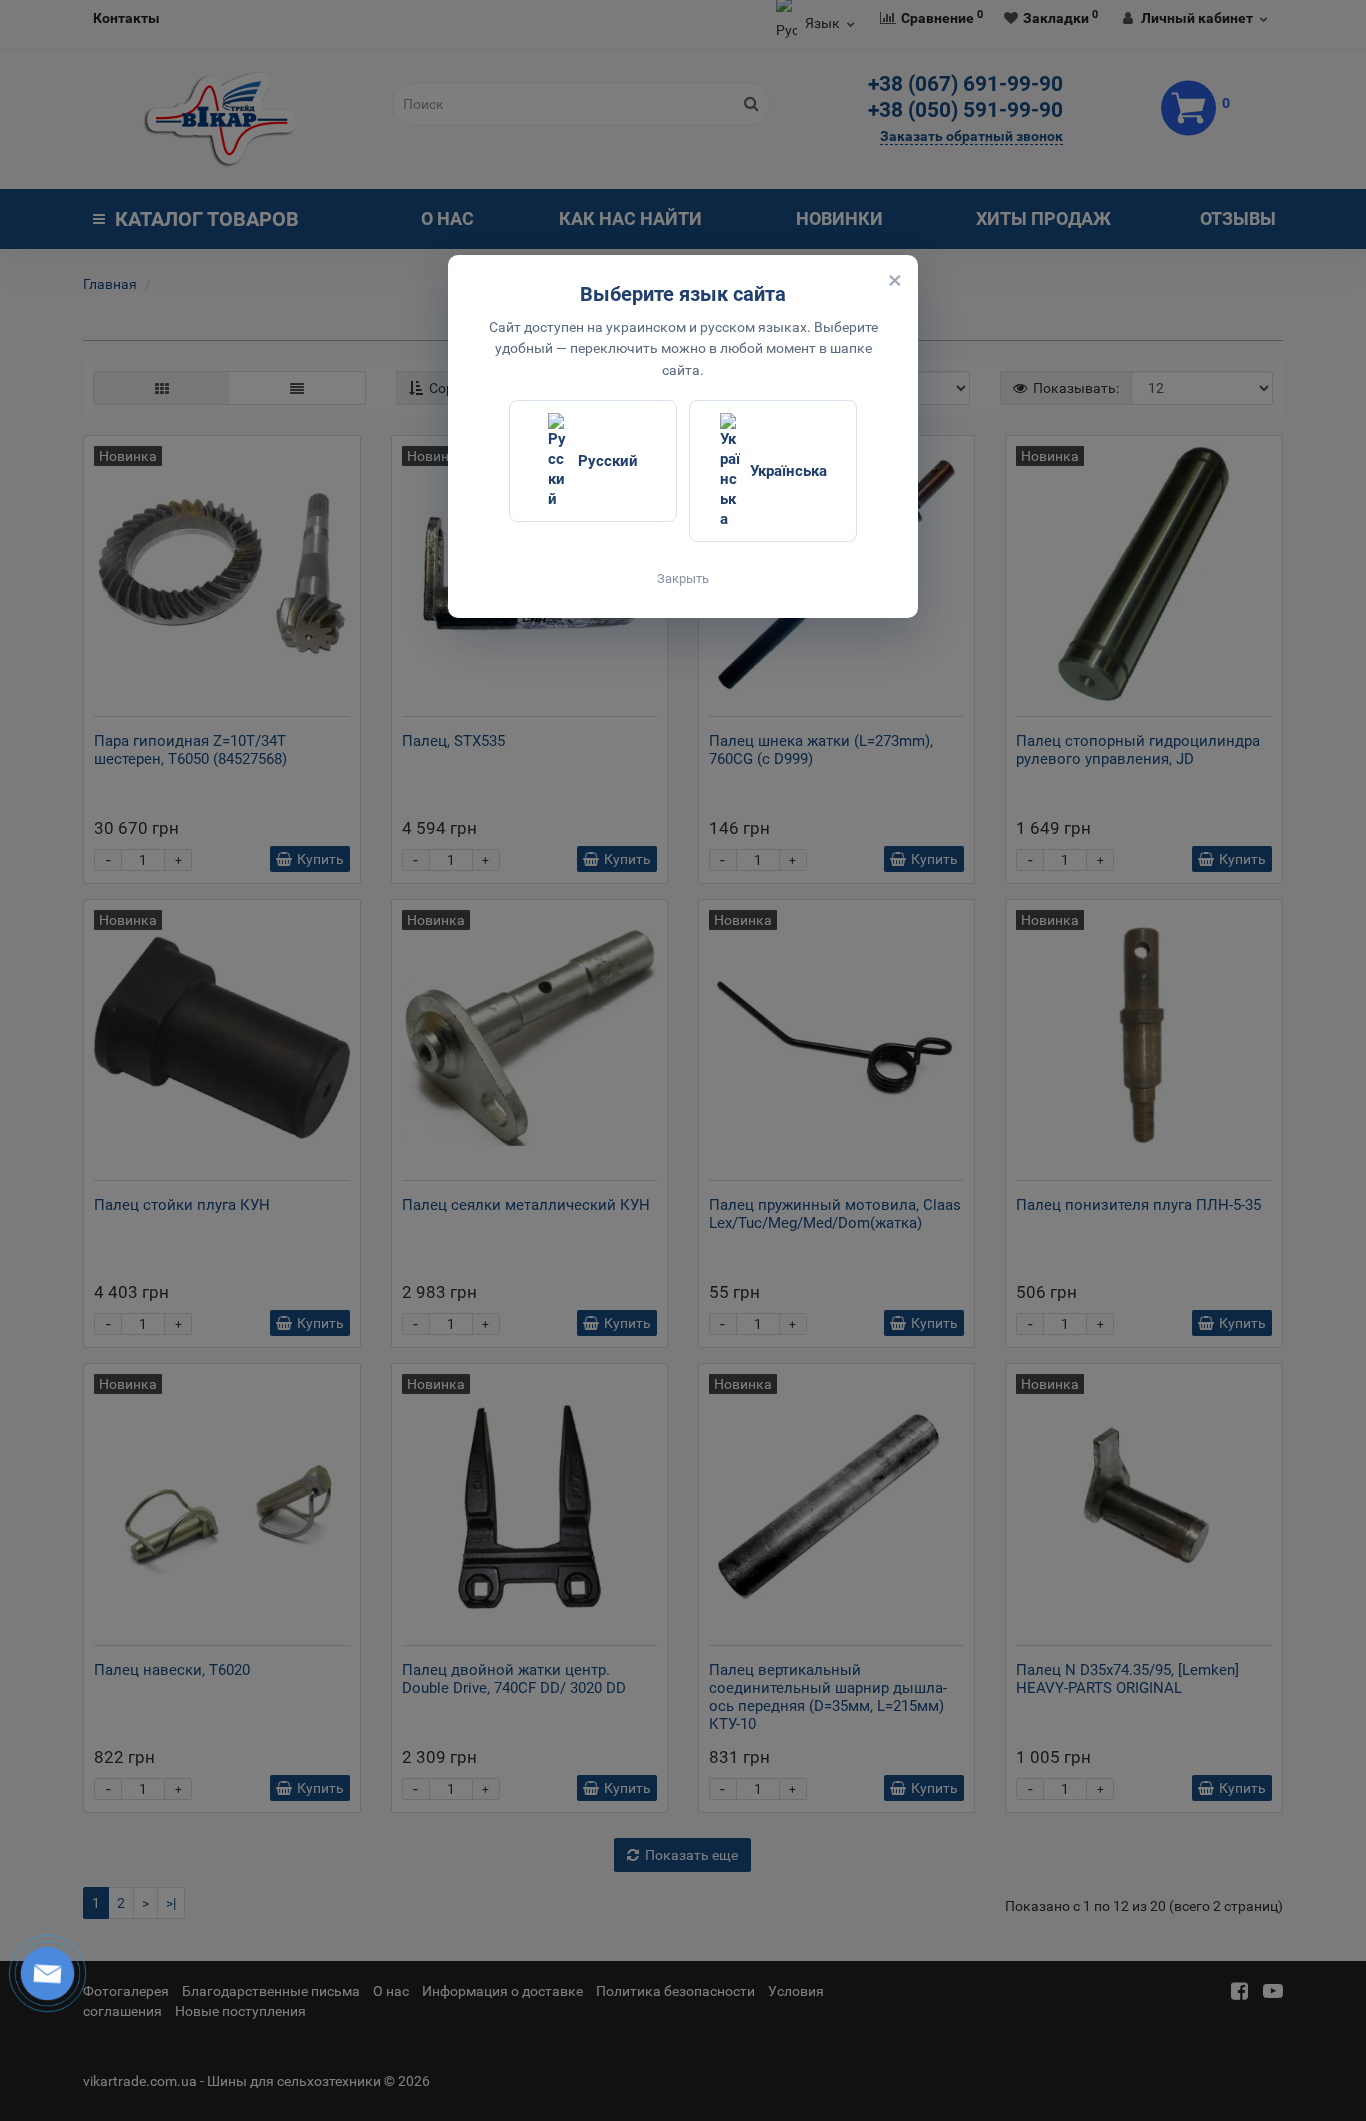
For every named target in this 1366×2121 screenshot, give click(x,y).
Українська (788, 471)
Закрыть (683, 578)
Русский (608, 461)
